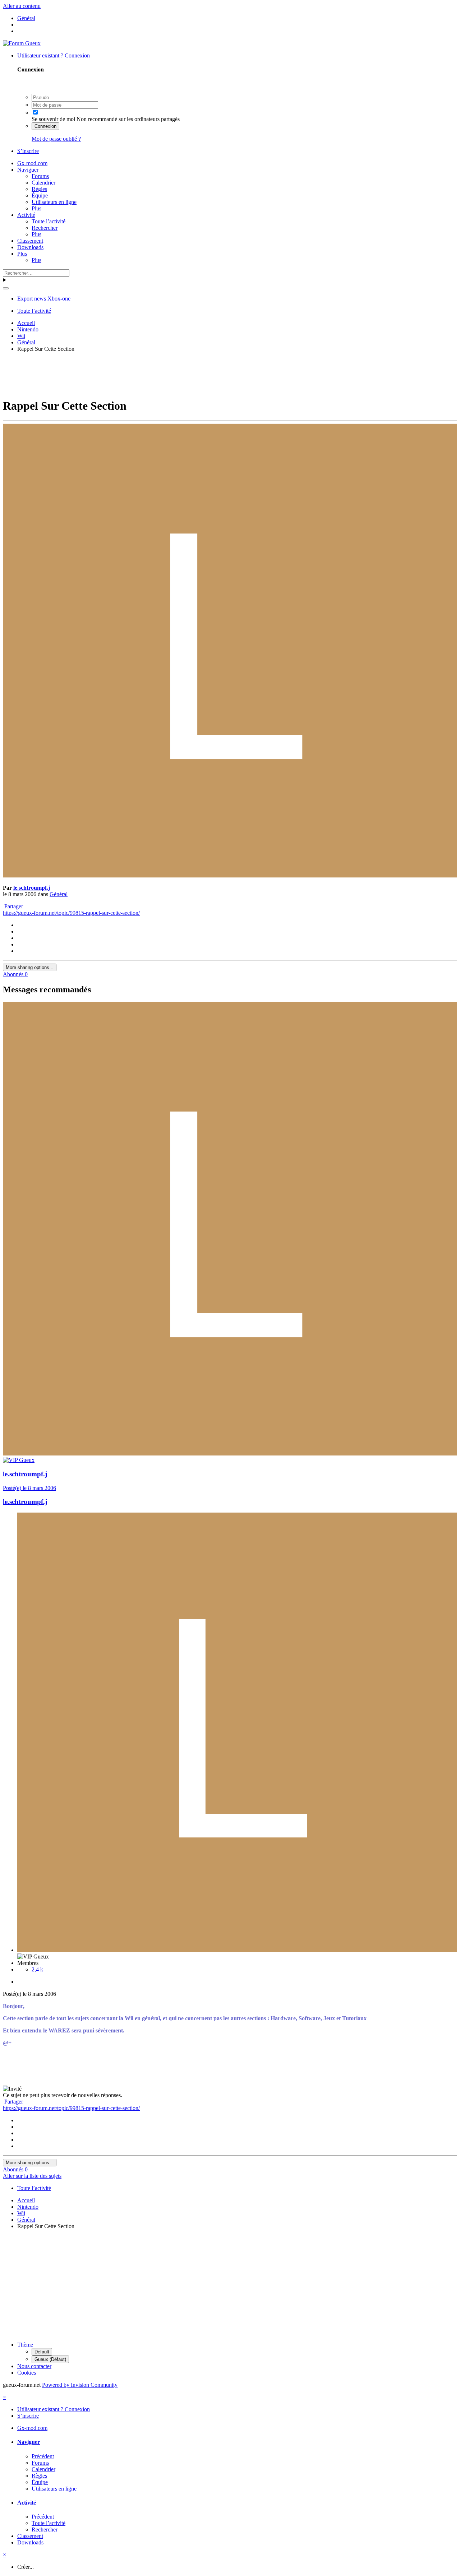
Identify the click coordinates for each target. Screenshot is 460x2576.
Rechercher (45, 228)
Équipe (40, 195)
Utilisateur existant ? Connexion (55, 55)
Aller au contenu (22, 6)
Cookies (27, 2373)
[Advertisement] (230, 374)
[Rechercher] (6, 288)
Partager (13, 906)
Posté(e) (29, 1488)
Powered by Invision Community (80, 2385)
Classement (30, 241)
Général (59, 894)
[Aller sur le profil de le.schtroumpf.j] (230, 875)
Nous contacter (34, 2366)
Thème (25, 2345)
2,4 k (37, 1969)
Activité (26, 215)
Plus (36, 208)
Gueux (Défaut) (50, 2359)
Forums (40, 176)
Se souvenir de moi (53, 119)
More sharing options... (30, 967)
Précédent (43, 2456)
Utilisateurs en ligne (54, 202)
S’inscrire (28, 151)
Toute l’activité (49, 221)
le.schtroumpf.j (32, 888)
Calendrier (43, 183)
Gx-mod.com (32, 163)
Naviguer (28, 170)
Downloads (30, 247)
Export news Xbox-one (44, 299)
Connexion (45, 126)
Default (42, 2352)
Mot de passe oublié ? (56, 139)
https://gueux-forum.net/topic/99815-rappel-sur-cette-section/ (71, 913)
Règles (39, 189)
